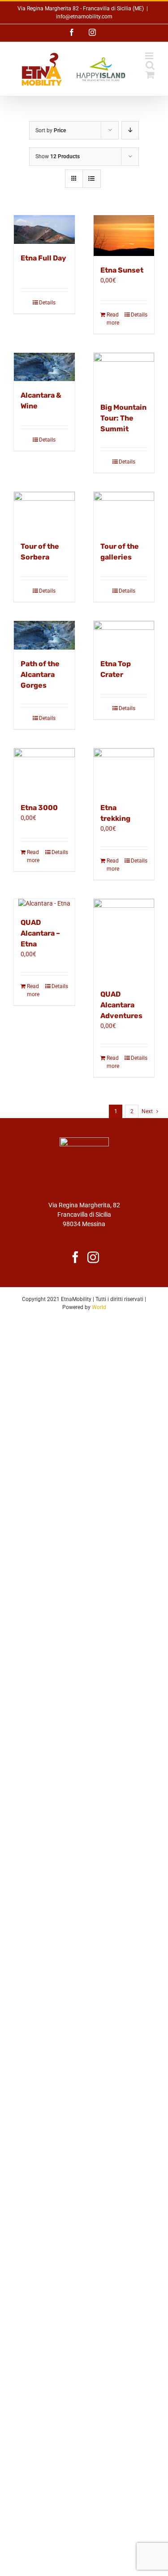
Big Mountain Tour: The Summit (123, 418)
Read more (113, 319)
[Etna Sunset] (124, 235)
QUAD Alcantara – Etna (40, 933)
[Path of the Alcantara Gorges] (44, 635)
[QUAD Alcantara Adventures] (124, 939)
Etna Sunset (122, 270)
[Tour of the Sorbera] (44, 512)
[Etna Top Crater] (124, 635)
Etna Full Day (43, 258)
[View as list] (92, 179)
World (99, 1307)
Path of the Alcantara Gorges (40, 674)
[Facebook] (75, 1257)
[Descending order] (130, 130)
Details (47, 303)
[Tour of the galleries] (124, 512)
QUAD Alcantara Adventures (121, 1005)
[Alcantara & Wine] (44, 367)
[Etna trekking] (124, 771)
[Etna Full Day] (44, 230)
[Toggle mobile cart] (150, 75)
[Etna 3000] (44, 771)
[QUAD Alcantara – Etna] (44, 904)
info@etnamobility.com (84, 17)
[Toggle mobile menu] (150, 56)
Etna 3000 (39, 808)
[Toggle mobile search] (150, 65)
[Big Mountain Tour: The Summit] (124, 373)
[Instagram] (93, 1257)
